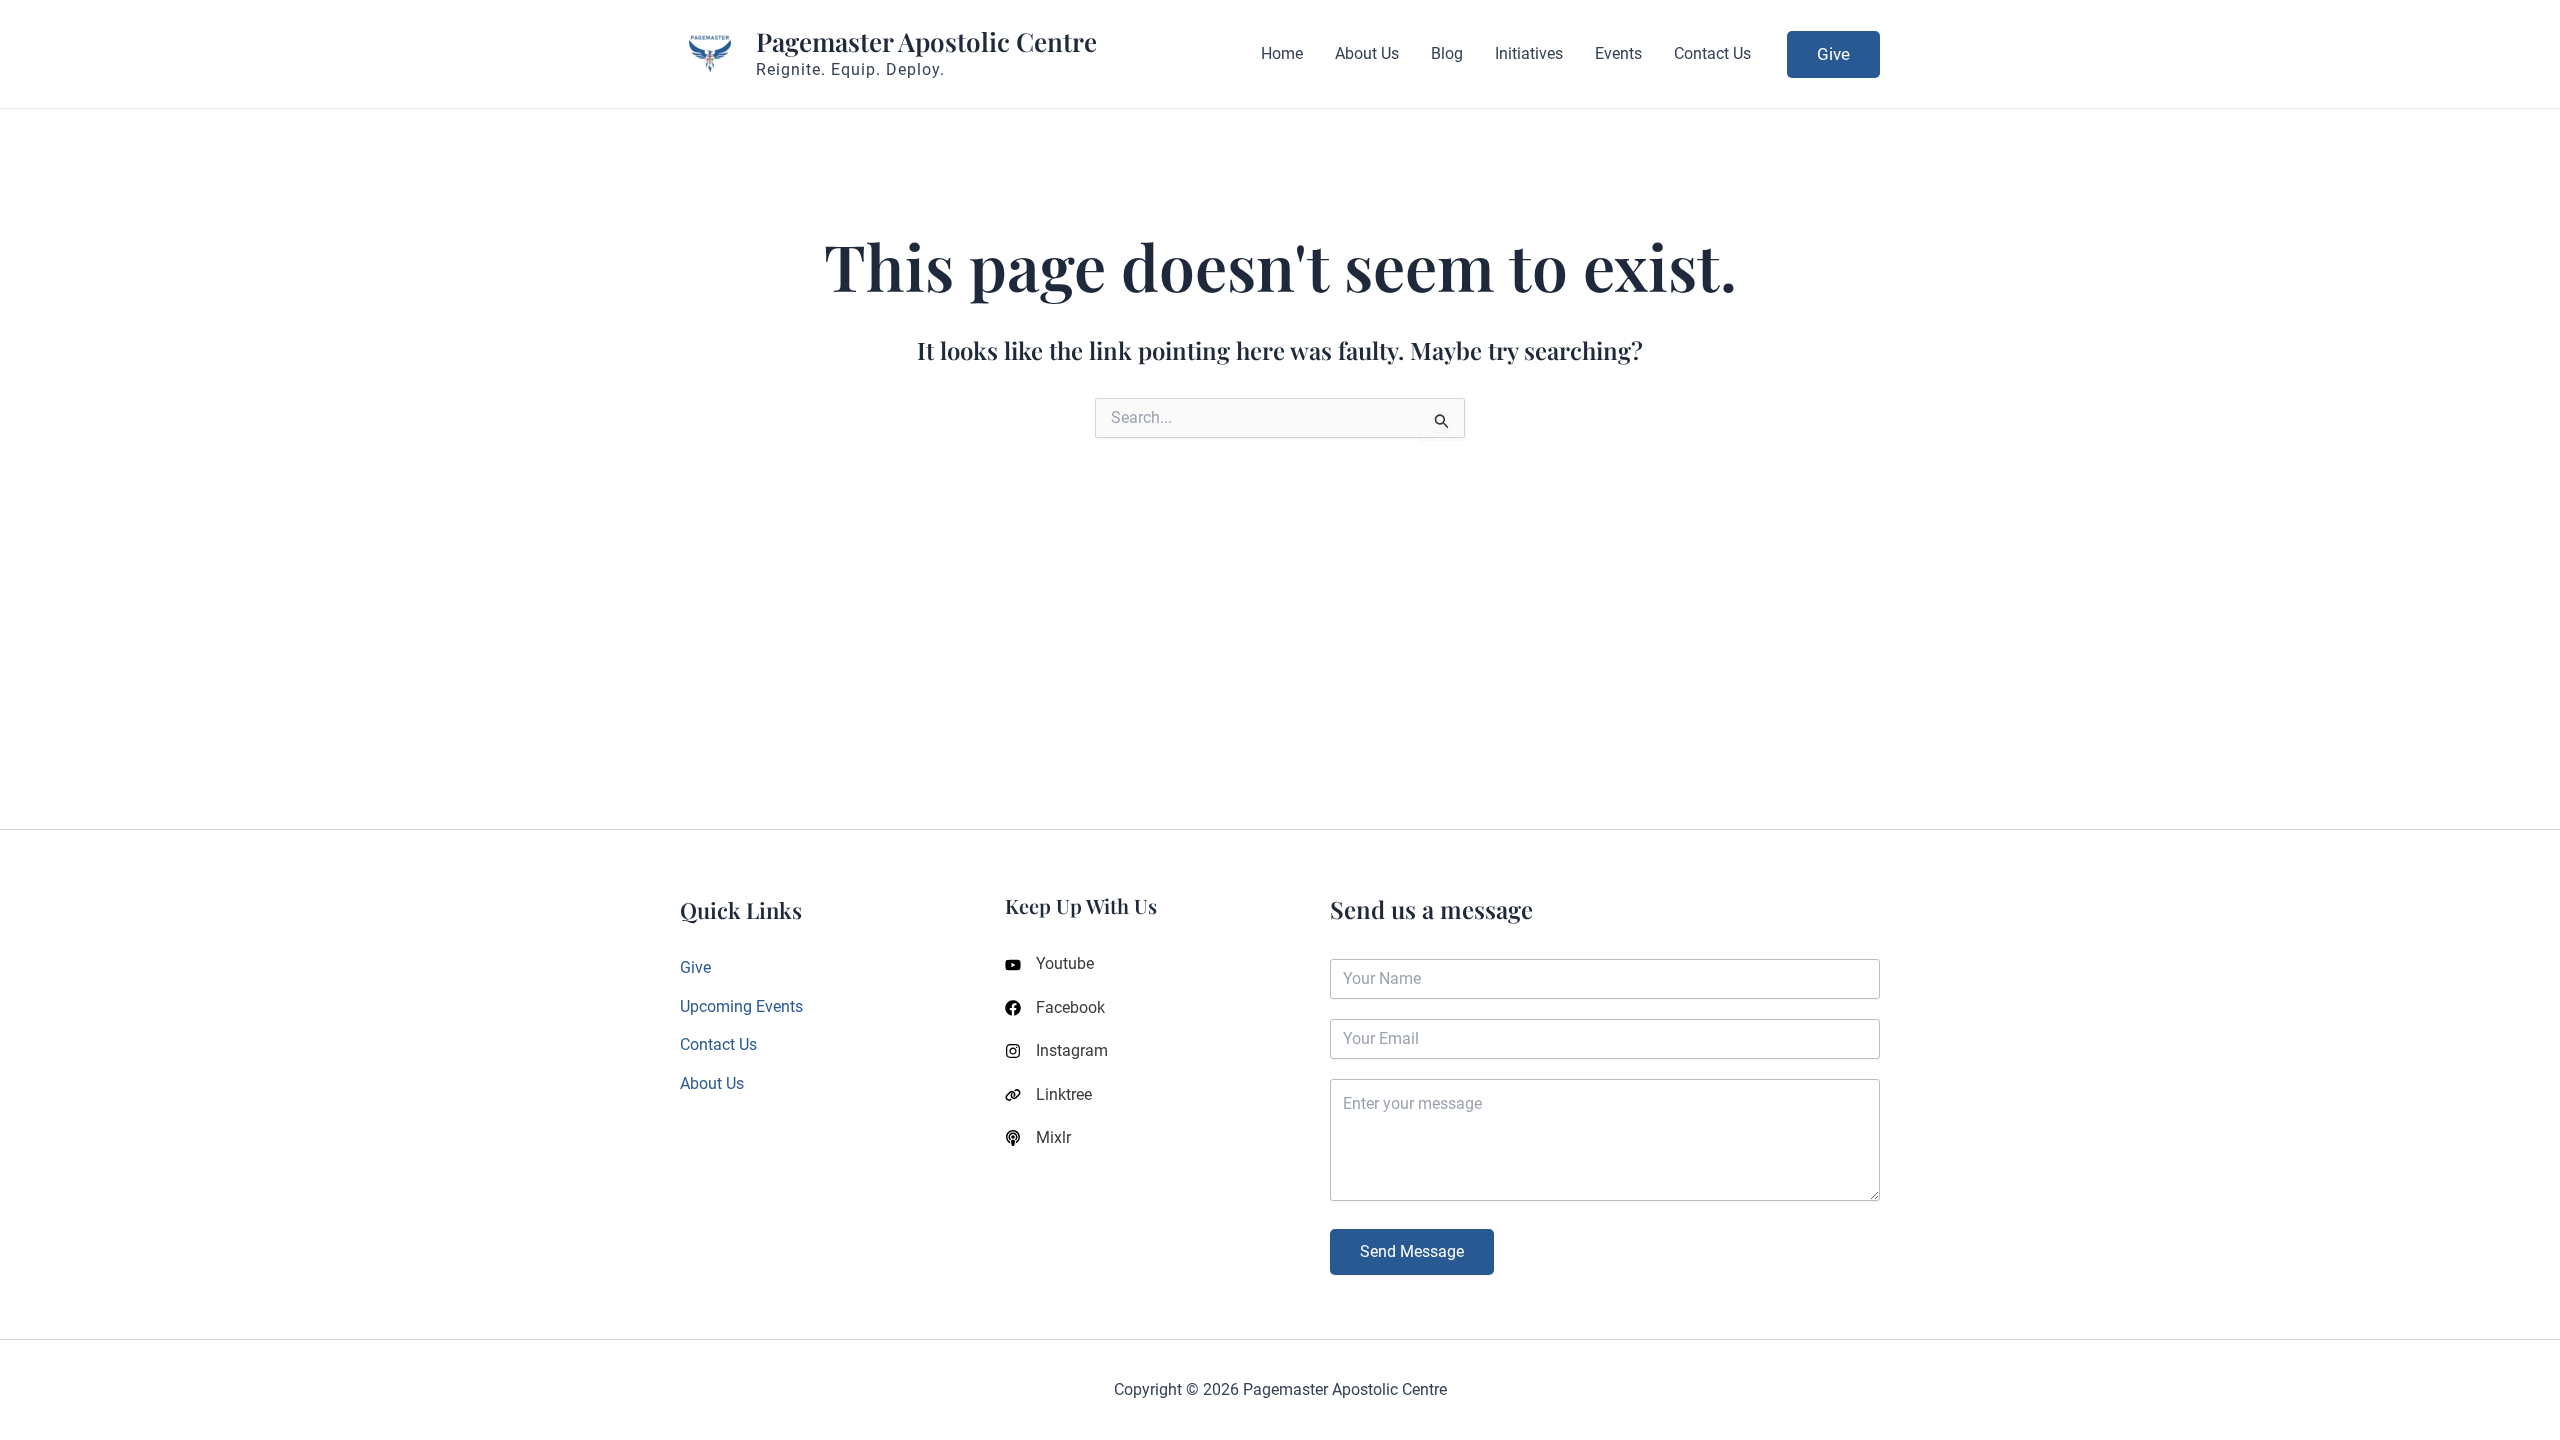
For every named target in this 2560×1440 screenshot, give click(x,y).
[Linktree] (1048, 1095)
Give (695, 967)
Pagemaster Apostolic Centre (926, 41)
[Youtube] (1049, 964)
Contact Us (718, 1044)
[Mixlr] (1038, 1138)
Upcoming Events (741, 1006)
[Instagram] (1056, 1051)
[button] (1833, 54)
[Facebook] (1055, 1008)
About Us (712, 1083)
